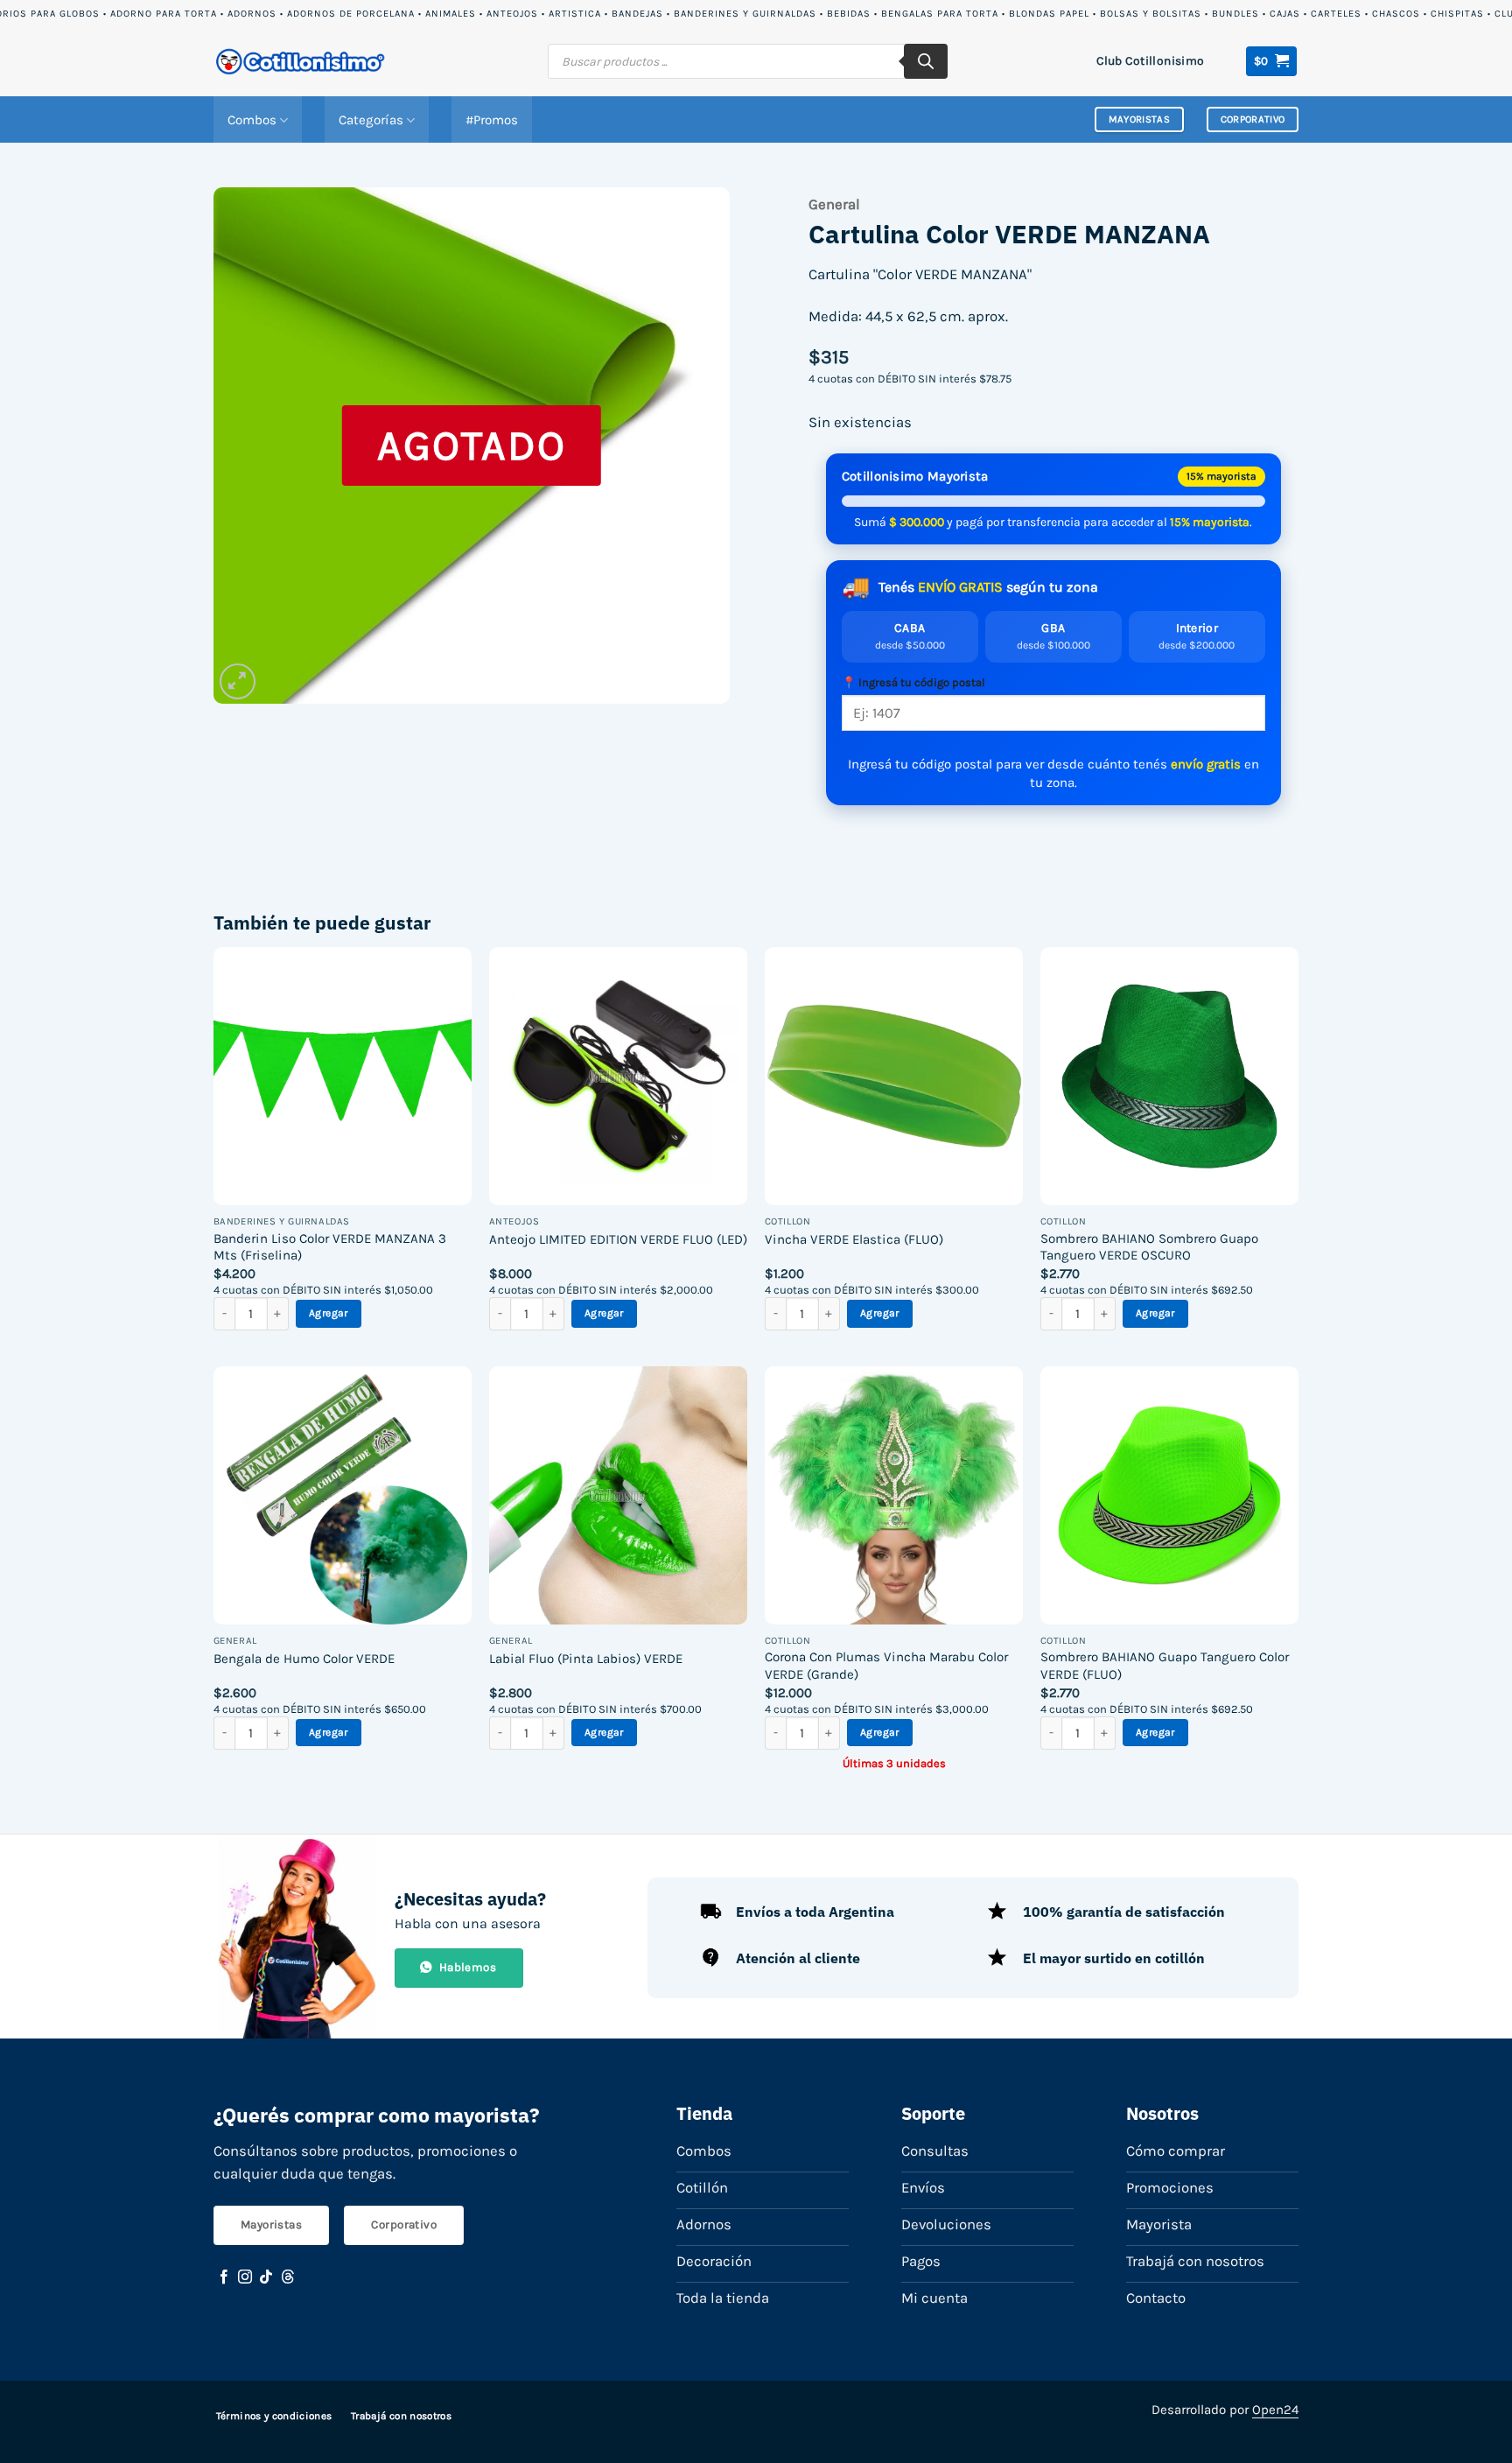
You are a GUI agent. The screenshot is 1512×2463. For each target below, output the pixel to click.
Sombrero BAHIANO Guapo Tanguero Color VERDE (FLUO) (1165, 1666)
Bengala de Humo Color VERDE (304, 1659)
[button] (1272, 61)
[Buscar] (926, 61)
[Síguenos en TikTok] (266, 2277)
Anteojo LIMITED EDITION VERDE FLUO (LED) (618, 1239)
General (834, 204)
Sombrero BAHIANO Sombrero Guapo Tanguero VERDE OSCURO (1149, 1247)
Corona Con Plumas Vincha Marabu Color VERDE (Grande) (886, 1666)
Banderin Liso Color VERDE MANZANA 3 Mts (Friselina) (330, 1247)
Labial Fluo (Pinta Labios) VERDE (586, 1659)
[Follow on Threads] (288, 2277)
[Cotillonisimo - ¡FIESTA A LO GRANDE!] (301, 62)
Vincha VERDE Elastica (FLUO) (854, 1239)
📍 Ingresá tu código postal (913, 682)
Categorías (371, 120)
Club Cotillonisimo (1150, 60)
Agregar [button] (329, 1313)
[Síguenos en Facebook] (224, 2277)
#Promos (492, 120)
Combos (252, 120)
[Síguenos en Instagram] (245, 2277)
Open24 (1275, 2410)
